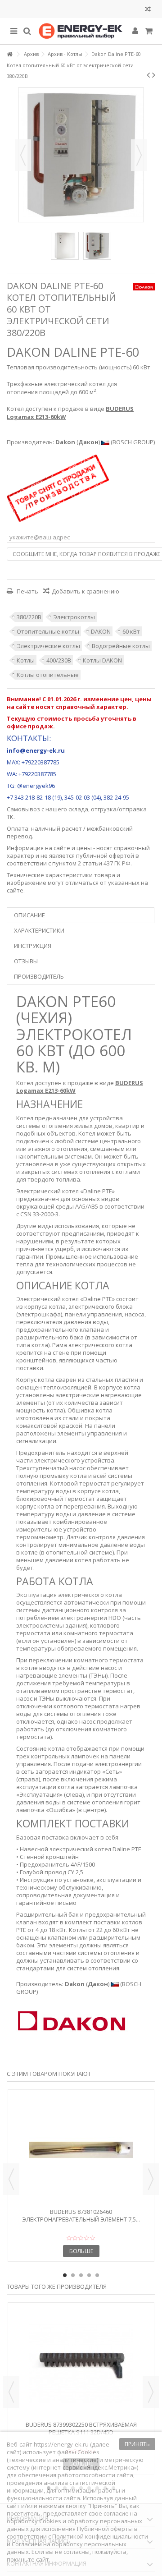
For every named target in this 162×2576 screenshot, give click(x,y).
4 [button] (89, 2275)
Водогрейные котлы (121, 646)
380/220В (29, 617)
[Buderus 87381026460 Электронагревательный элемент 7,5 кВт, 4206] (81, 2150)
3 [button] (81, 2275)
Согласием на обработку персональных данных (67, 2548)
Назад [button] (23, 155)
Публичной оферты (105, 2529)
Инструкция (33, 946)
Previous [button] (11, 2179)
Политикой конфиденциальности (100, 2536)
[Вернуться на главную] (9, 54)
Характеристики (39, 930)
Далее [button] (139, 155)
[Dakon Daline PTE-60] (65, 246)
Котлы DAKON (102, 660)
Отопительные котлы (48, 631)
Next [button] (151, 2179)
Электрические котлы (48, 646)
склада (78, 809)
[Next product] (154, 75)
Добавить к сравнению (85, 591)
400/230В (59, 660)
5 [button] (97, 2275)
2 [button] (73, 2275)
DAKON (101, 631)
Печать (27, 591)
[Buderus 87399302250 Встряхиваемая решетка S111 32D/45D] (81, 2363)
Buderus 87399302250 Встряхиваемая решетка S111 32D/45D (81, 2428)
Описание (29, 915)
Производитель (39, 976)
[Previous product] (148, 75)
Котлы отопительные (48, 675)
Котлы (26, 660)
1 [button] (65, 2275)
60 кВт (131, 631)
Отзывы (26, 961)
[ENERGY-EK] (81, 31)
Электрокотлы (74, 617)
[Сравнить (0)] (148, 10)
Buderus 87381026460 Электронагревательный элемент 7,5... (81, 2215)
